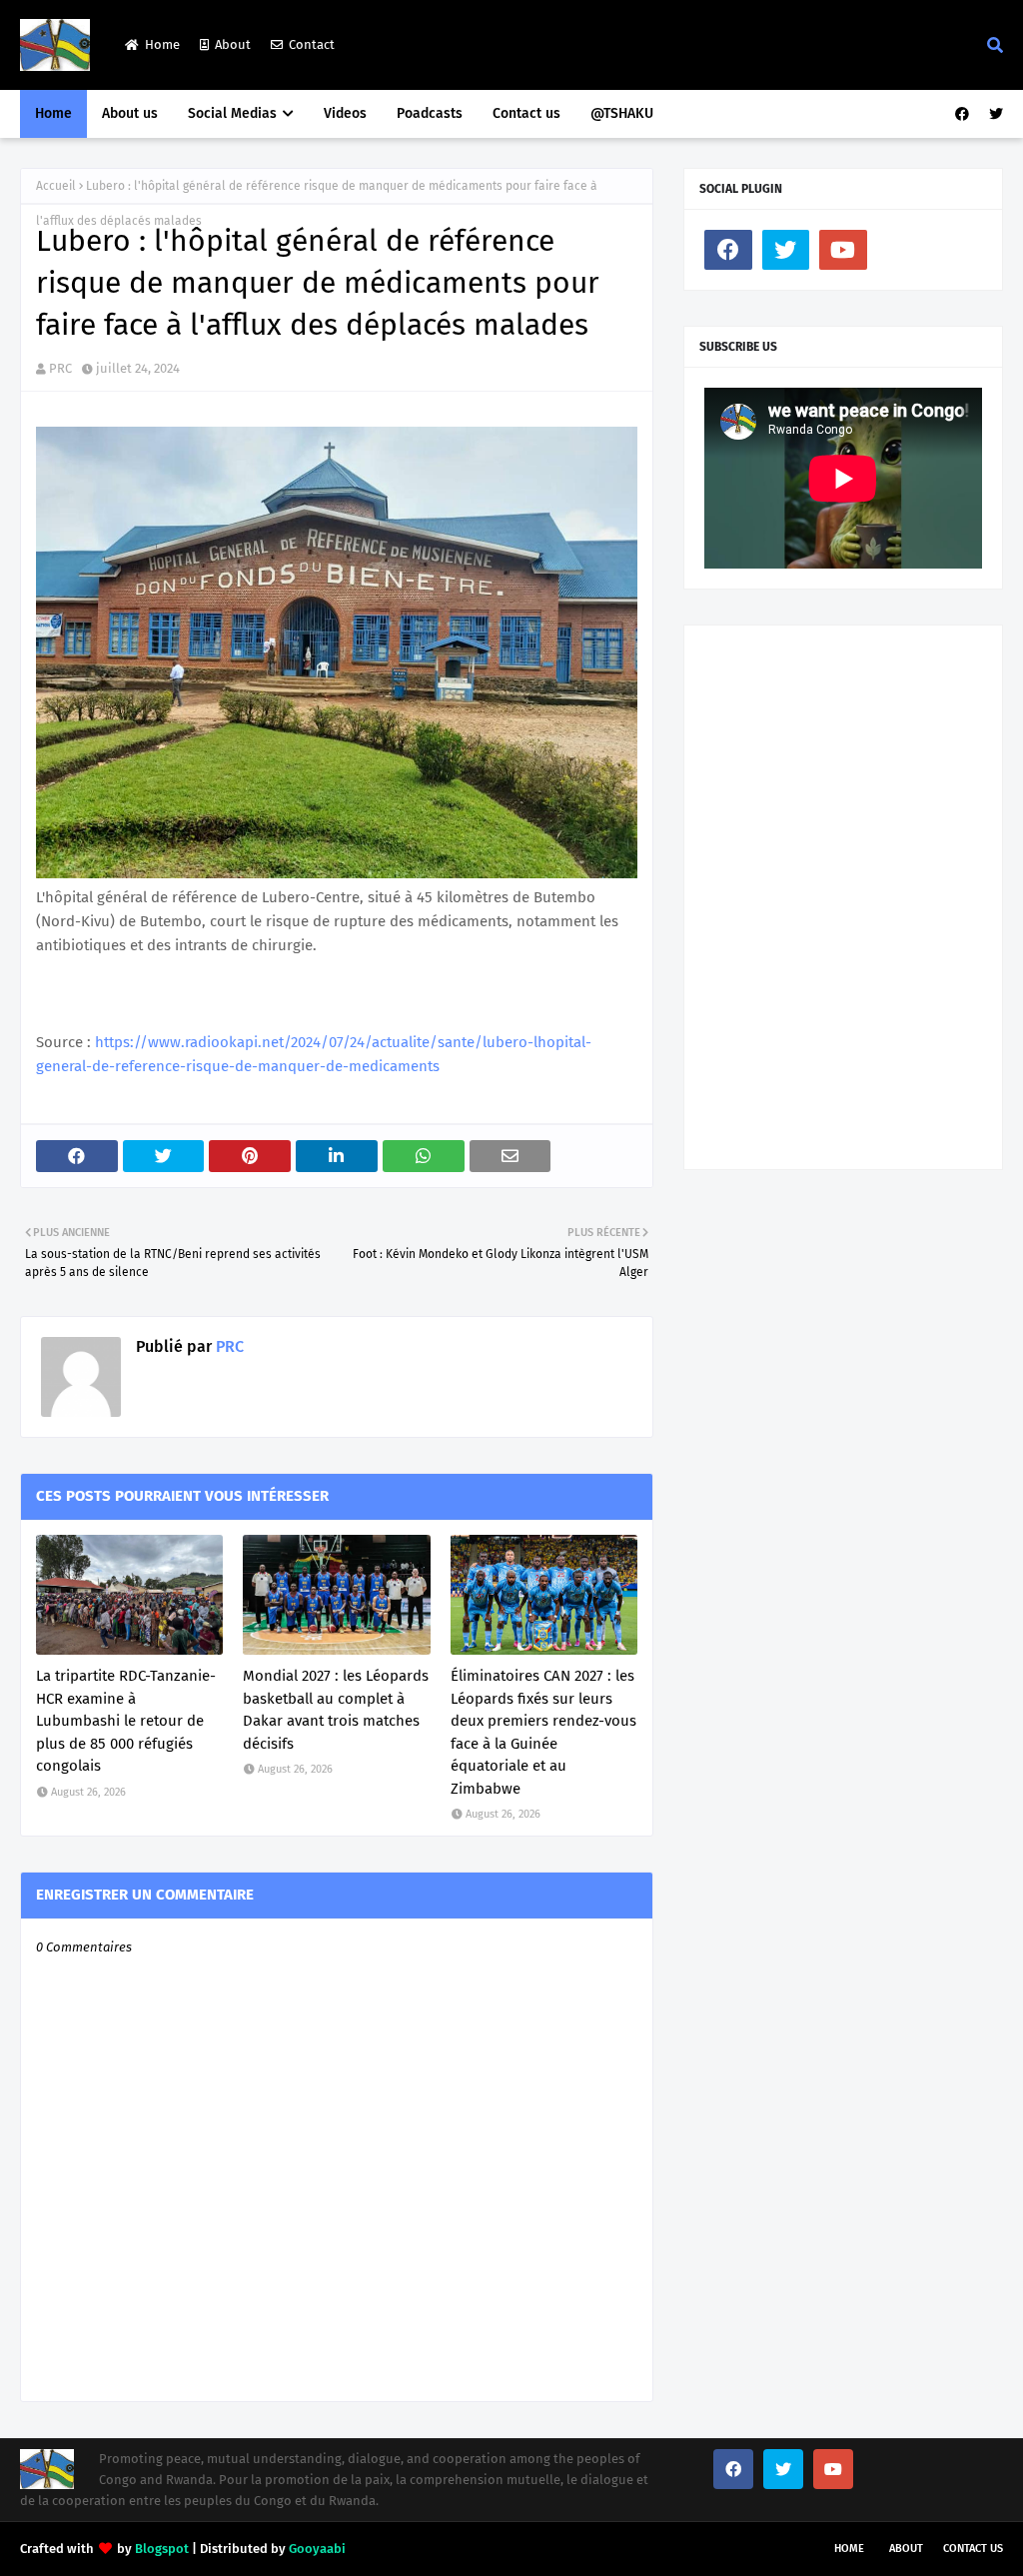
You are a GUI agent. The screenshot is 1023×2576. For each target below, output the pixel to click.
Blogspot (162, 2549)
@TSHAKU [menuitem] (622, 113)
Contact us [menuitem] (526, 113)
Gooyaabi (317, 2549)
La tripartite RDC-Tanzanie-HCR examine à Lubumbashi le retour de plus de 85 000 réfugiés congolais (126, 1721)
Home (162, 44)
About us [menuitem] (130, 113)
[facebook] (962, 114)
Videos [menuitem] (345, 113)
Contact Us (973, 2549)
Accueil (56, 186)
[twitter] (994, 114)
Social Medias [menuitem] (232, 113)
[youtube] (843, 250)
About (233, 44)
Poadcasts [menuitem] (430, 113)
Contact (312, 44)
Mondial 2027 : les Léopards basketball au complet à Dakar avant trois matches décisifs (336, 1710)
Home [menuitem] (53, 113)
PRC (60, 368)
